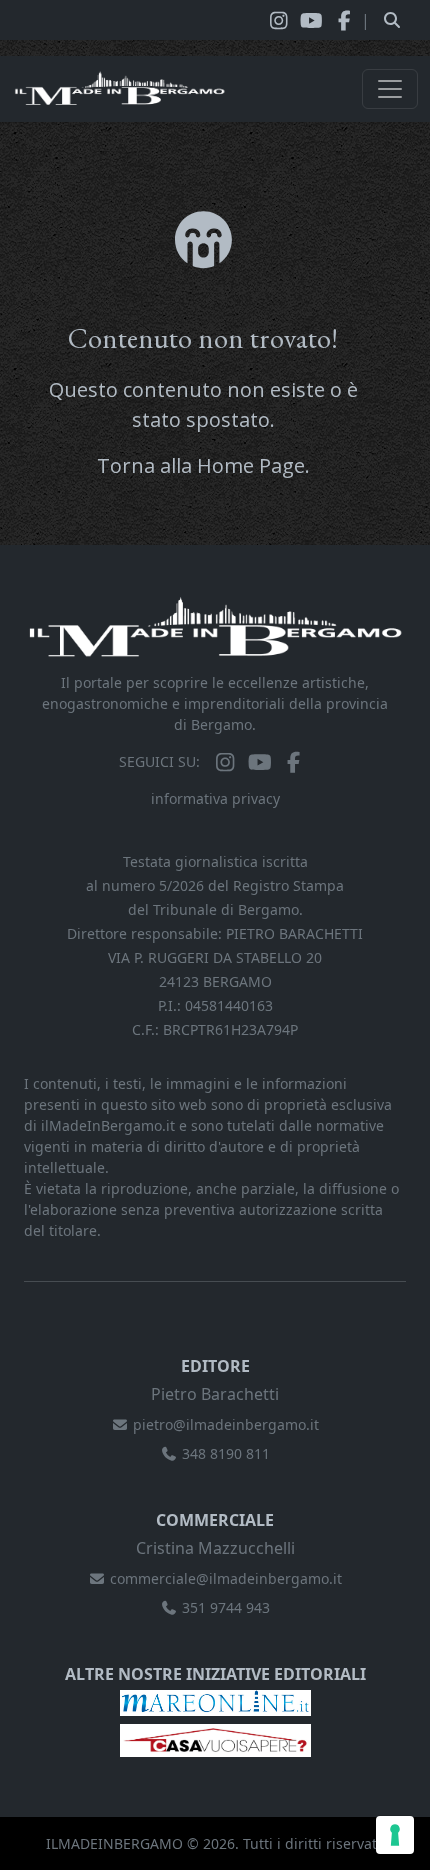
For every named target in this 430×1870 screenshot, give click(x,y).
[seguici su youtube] (311, 20)
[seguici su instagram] (278, 20)
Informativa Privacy (215, 798)
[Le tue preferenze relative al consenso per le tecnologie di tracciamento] (395, 1835)
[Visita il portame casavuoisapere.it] (215, 1738)
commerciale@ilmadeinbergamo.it (226, 1578)
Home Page (251, 465)
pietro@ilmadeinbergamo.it (226, 1424)
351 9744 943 (226, 1607)
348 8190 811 (226, 1453)
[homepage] (119, 89)
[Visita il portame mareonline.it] (215, 1701)
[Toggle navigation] (390, 89)
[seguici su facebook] (344, 20)
